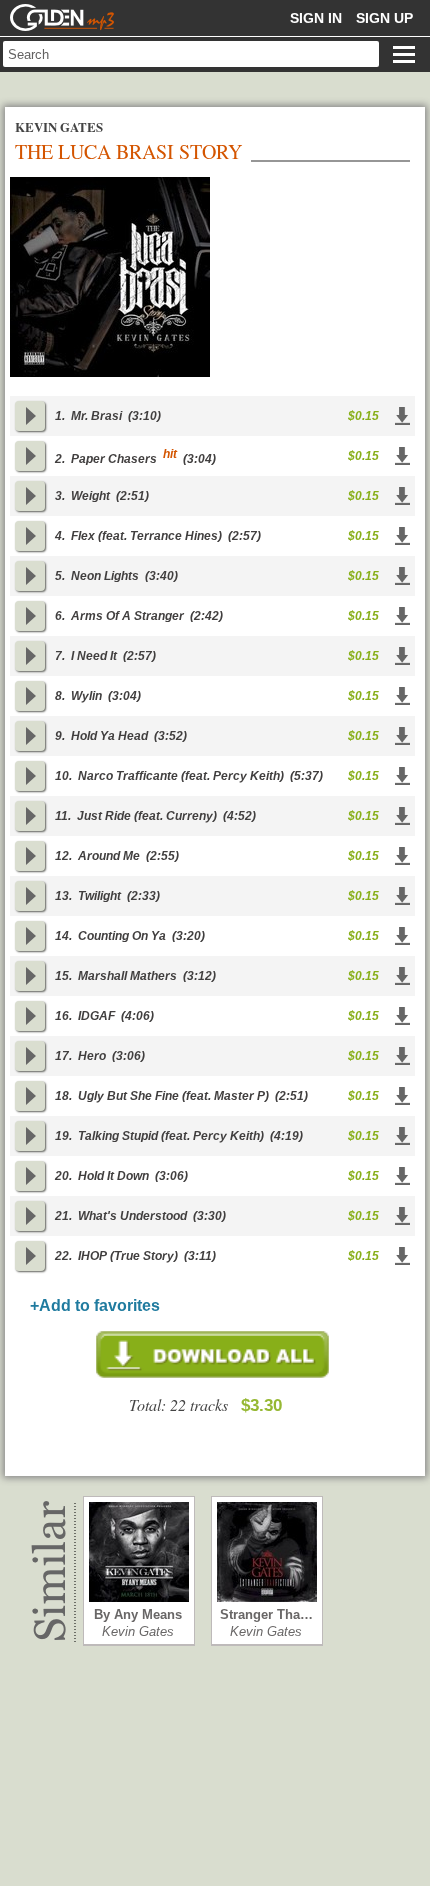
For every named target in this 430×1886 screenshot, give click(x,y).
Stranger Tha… (266, 1614)
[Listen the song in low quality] (30, 416)
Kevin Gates (138, 1631)
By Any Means (138, 1614)
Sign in (316, 18)
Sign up (384, 18)
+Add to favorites (95, 1305)
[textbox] (191, 54)
